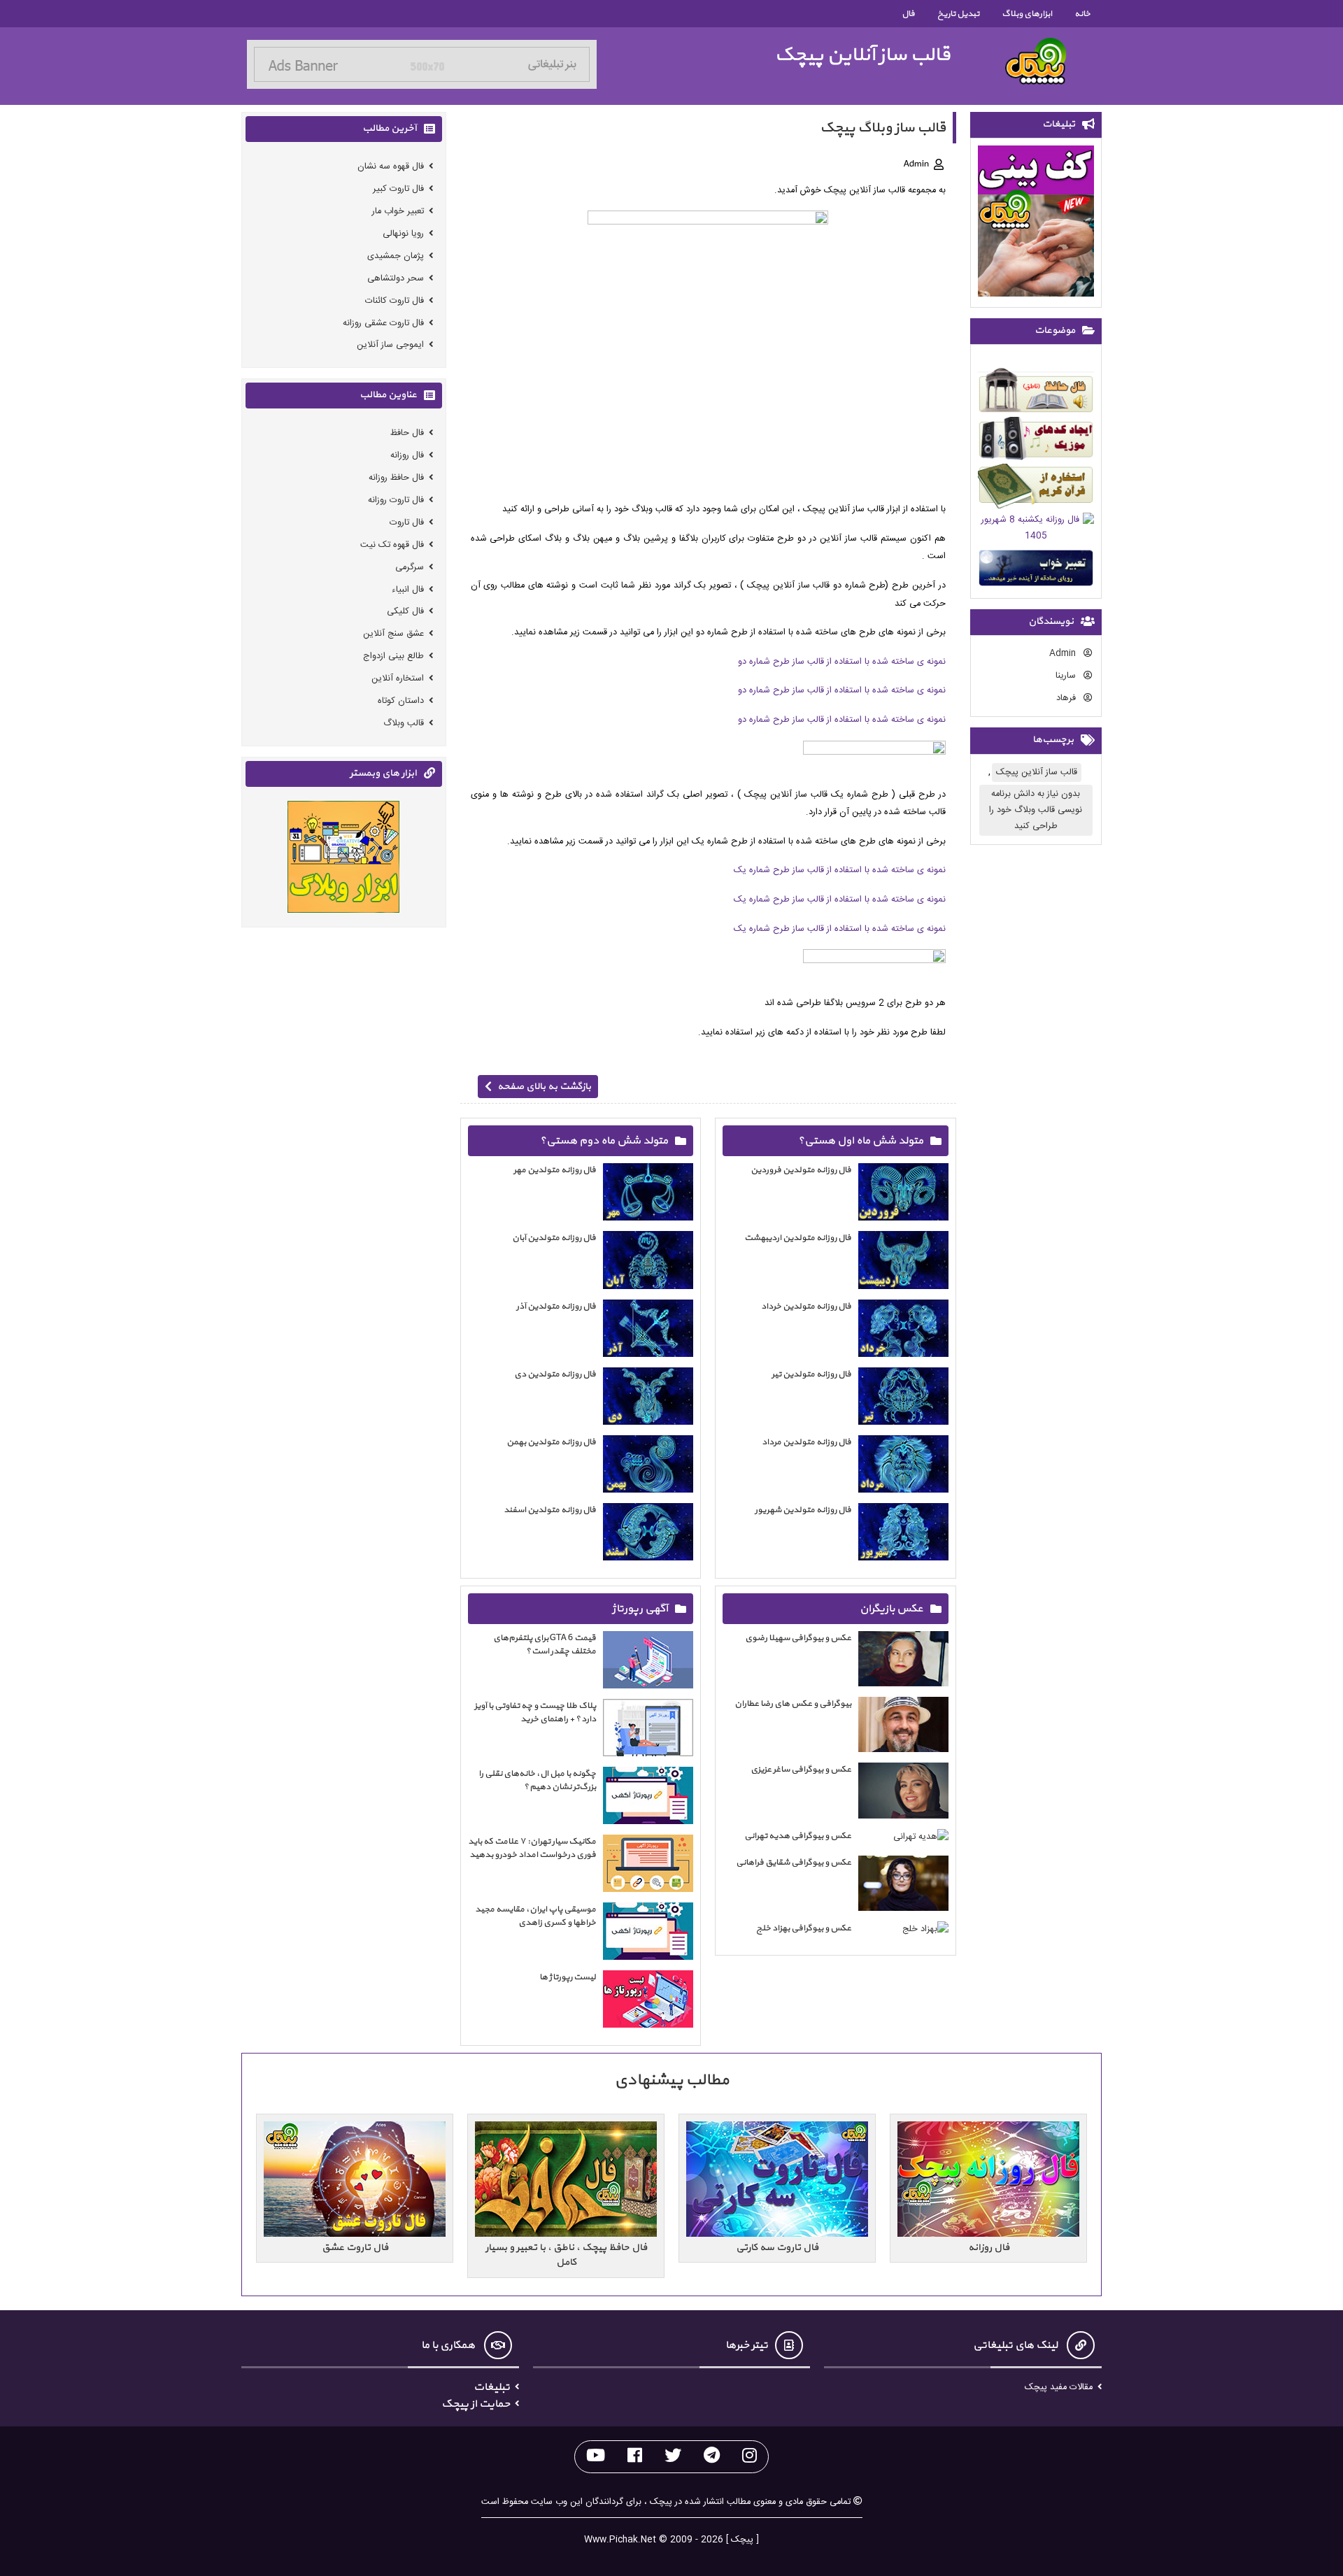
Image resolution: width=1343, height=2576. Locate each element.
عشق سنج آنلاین (393, 634)
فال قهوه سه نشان (391, 167)
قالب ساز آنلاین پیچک (862, 55)
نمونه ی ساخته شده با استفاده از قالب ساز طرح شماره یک (840, 870)
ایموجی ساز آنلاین (390, 345)
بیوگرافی (838, 1609)
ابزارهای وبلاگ (1027, 14)
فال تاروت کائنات (395, 300)
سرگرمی (410, 567)
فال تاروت (407, 522)
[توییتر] (673, 2457)
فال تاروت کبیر (398, 189)
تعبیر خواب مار (398, 212)
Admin (1064, 654)
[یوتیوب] (596, 2457)
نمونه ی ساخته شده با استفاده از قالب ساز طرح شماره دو (842, 662)
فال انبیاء (408, 589)
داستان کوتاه (401, 700)
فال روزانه (407, 456)
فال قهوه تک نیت (392, 545)
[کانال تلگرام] (712, 2457)
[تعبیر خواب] (1036, 570)
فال (908, 14)
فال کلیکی (405, 612)
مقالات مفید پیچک (1059, 2388)
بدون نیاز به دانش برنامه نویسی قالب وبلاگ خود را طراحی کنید (1036, 810)
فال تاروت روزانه (396, 500)
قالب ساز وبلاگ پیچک (883, 128)
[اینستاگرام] (749, 2457)
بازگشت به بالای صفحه (544, 1087)
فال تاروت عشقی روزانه (383, 323)
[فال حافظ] (1036, 393)
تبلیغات (492, 2387)
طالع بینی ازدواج (393, 656)
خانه (1082, 14)
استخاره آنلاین (398, 678)
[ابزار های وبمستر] (343, 859)
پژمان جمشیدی (396, 256)
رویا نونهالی (403, 234)
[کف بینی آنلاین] (1036, 223)
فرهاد (1067, 698)
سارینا (1067, 676)
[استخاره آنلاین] (1036, 489)
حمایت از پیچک (476, 2404)
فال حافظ (407, 433)
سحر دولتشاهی (396, 278)
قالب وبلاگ (404, 723)
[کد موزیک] (1036, 441)
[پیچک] (1036, 61)
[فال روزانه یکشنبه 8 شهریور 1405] (1036, 531)
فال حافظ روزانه (396, 478)
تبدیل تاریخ (958, 14)
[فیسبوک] (635, 2457)
